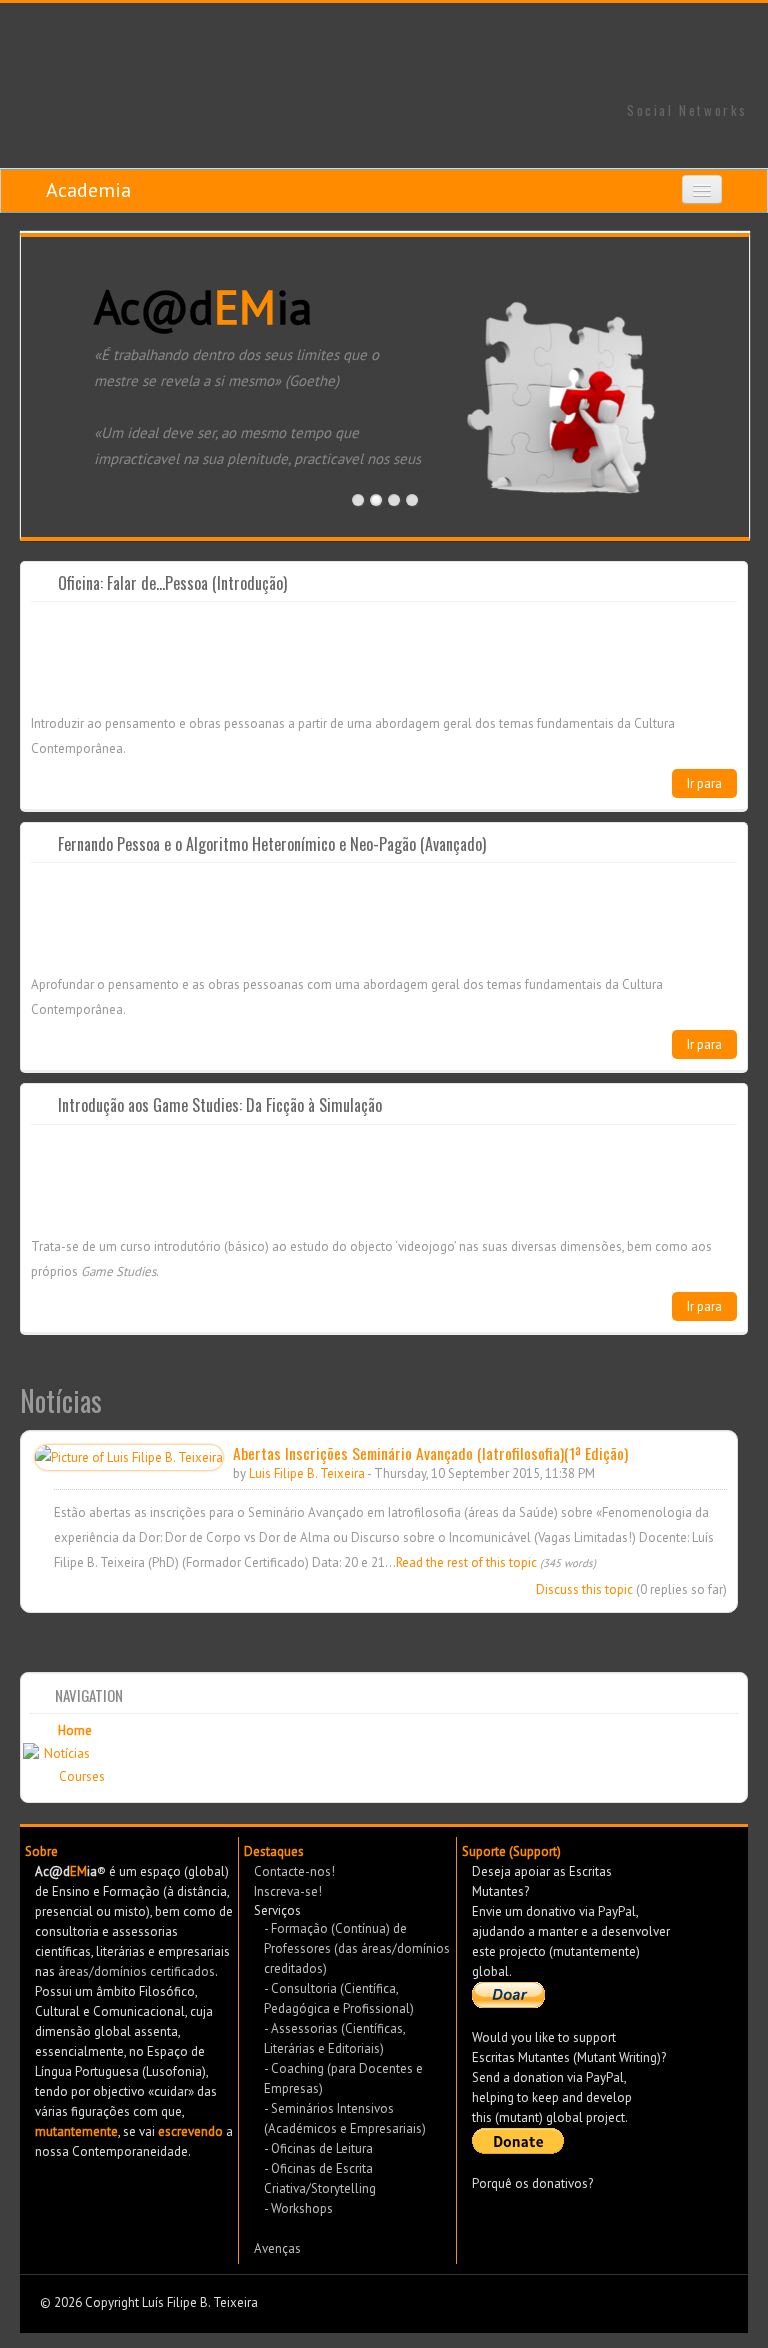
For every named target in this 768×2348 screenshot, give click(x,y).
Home (75, 1730)
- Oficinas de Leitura (318, 2148)
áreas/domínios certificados (136, 1971)
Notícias (67, 1753)
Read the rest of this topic (466, 1562)
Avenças (277, 2248)
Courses (82, 1776)
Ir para (704, 783)
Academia (88, 190)
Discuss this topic (584, 1589)
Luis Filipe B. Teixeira (307, 1473)
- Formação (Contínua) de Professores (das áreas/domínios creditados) (357, 1948)
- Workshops (298, 2208)
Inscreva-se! (288, 1891)
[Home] (384, 52)
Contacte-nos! (294, 1871)
